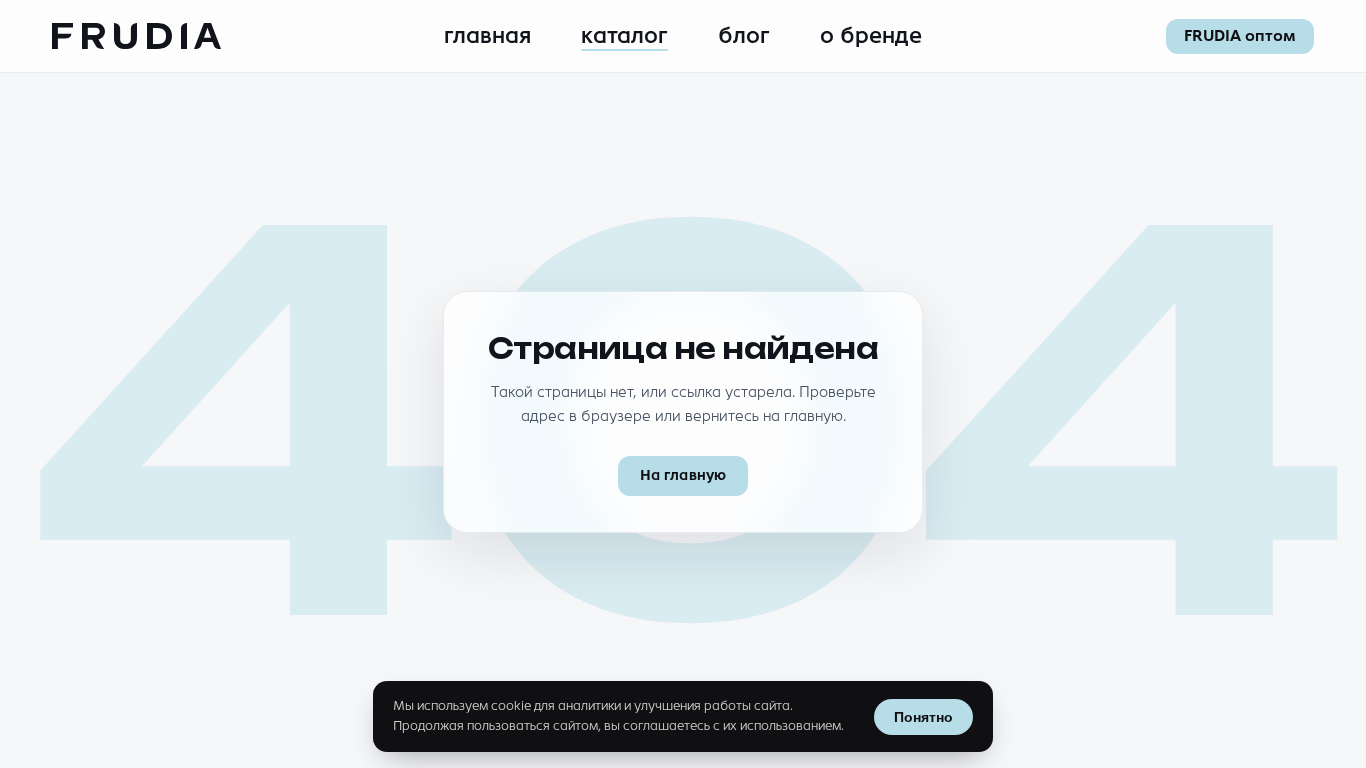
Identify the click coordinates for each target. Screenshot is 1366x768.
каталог (624, 35)
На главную (683, 475)
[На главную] (136, 36)
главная (487, 35)
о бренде (871, 35)
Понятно (923, 717)
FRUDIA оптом (1240, 36)
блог (744, 35)
